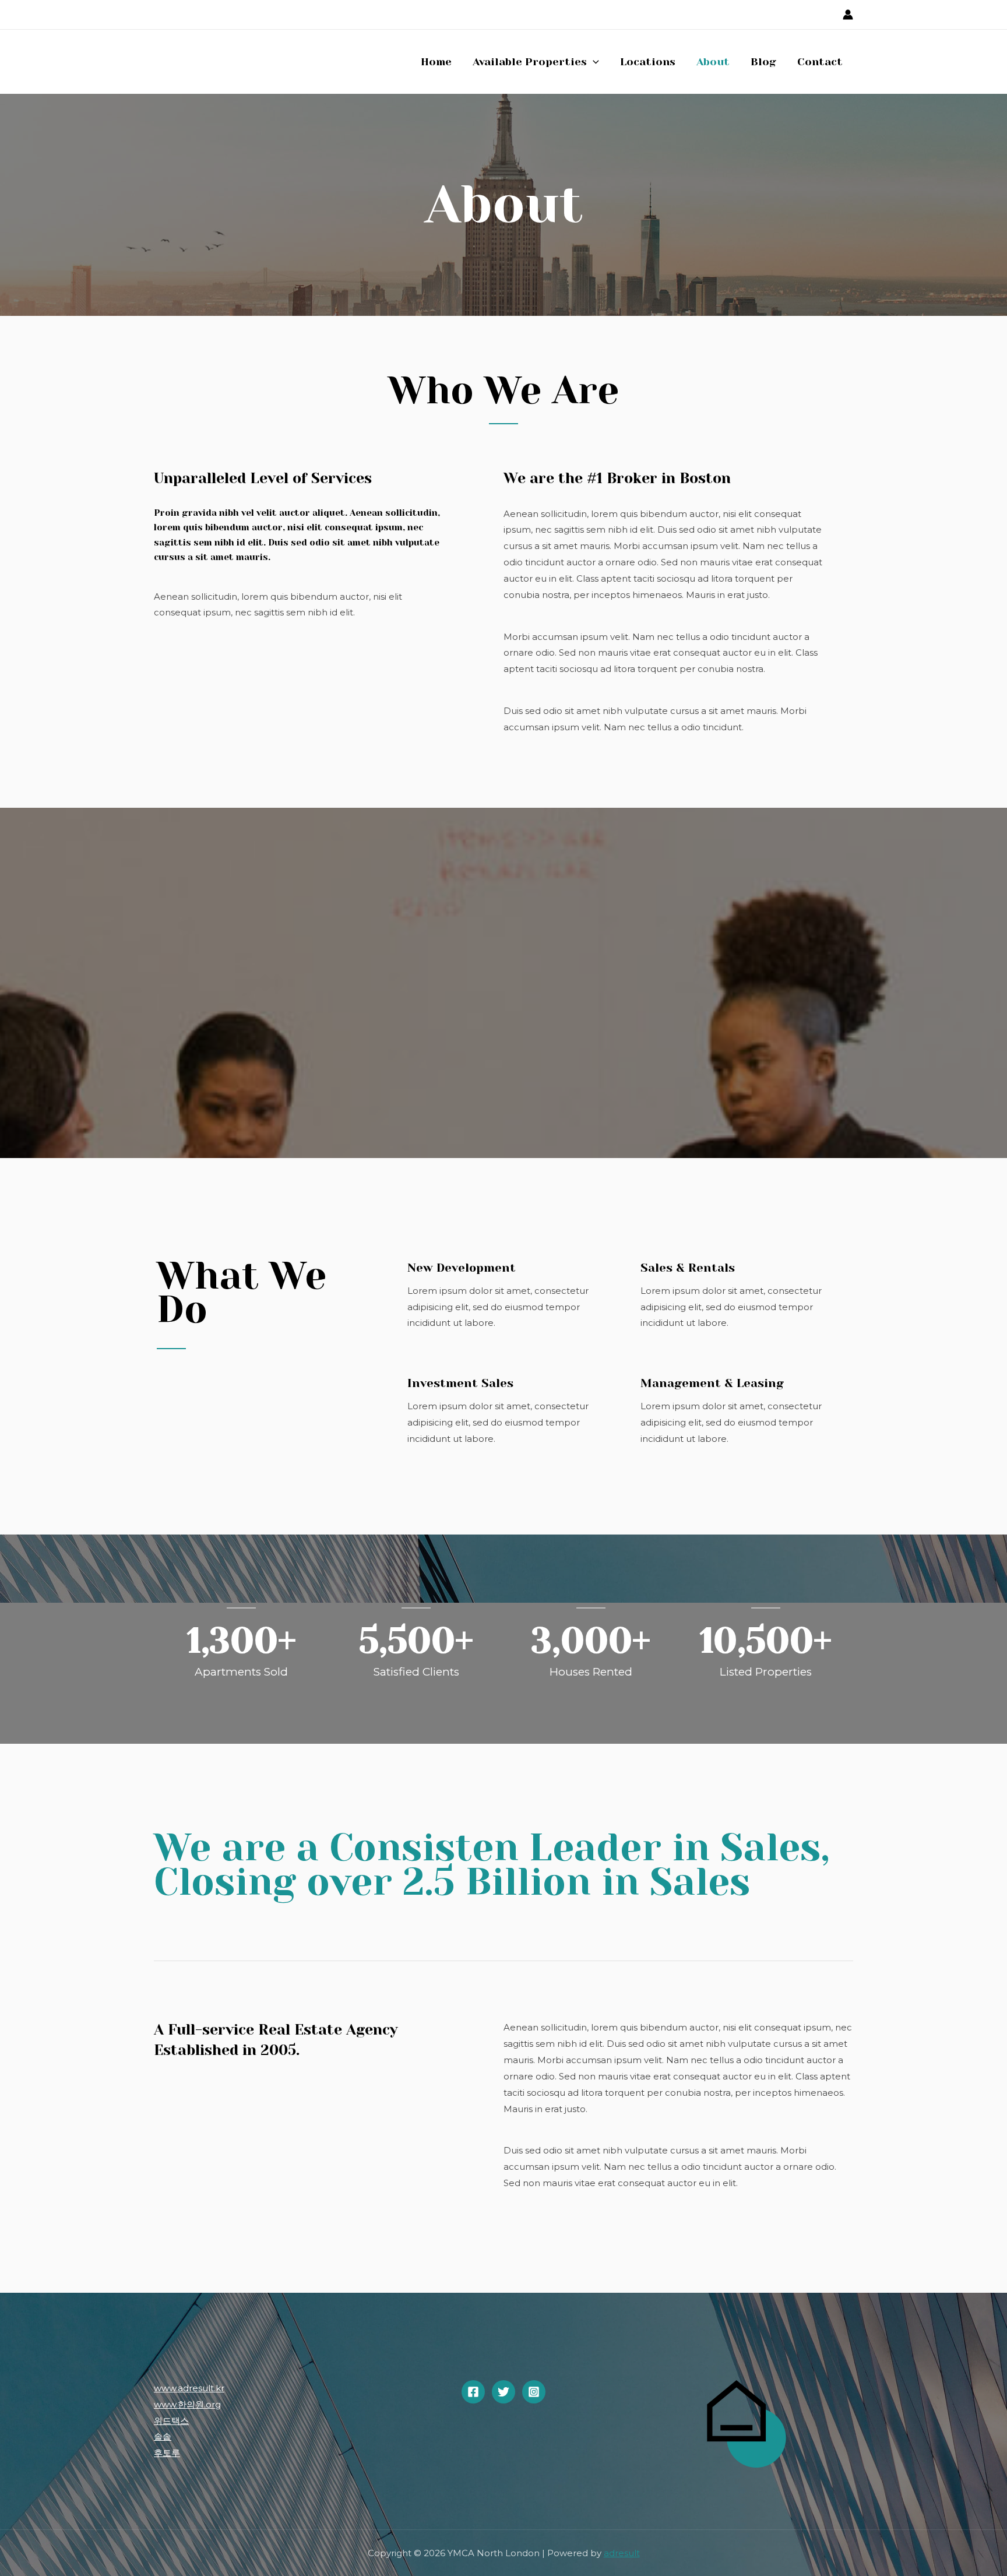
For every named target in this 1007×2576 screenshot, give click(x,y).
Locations (648, 62)
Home (436, 62)
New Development (462, 1268)
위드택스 (171, 2421)
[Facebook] (473, 2392)
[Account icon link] (848, 15)
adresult (622, 2553)
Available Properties (530, 62)
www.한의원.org (187, 2404)
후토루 (167, 2453)
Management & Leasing (712, 1383)
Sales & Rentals (688, 1268)
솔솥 (163, 2436)
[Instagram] (534, 2392)
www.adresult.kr (189, 2388)
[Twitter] (503, 2392)
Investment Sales (460, 1383)
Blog (763, 62)
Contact (820, 62)
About (713, 62)
